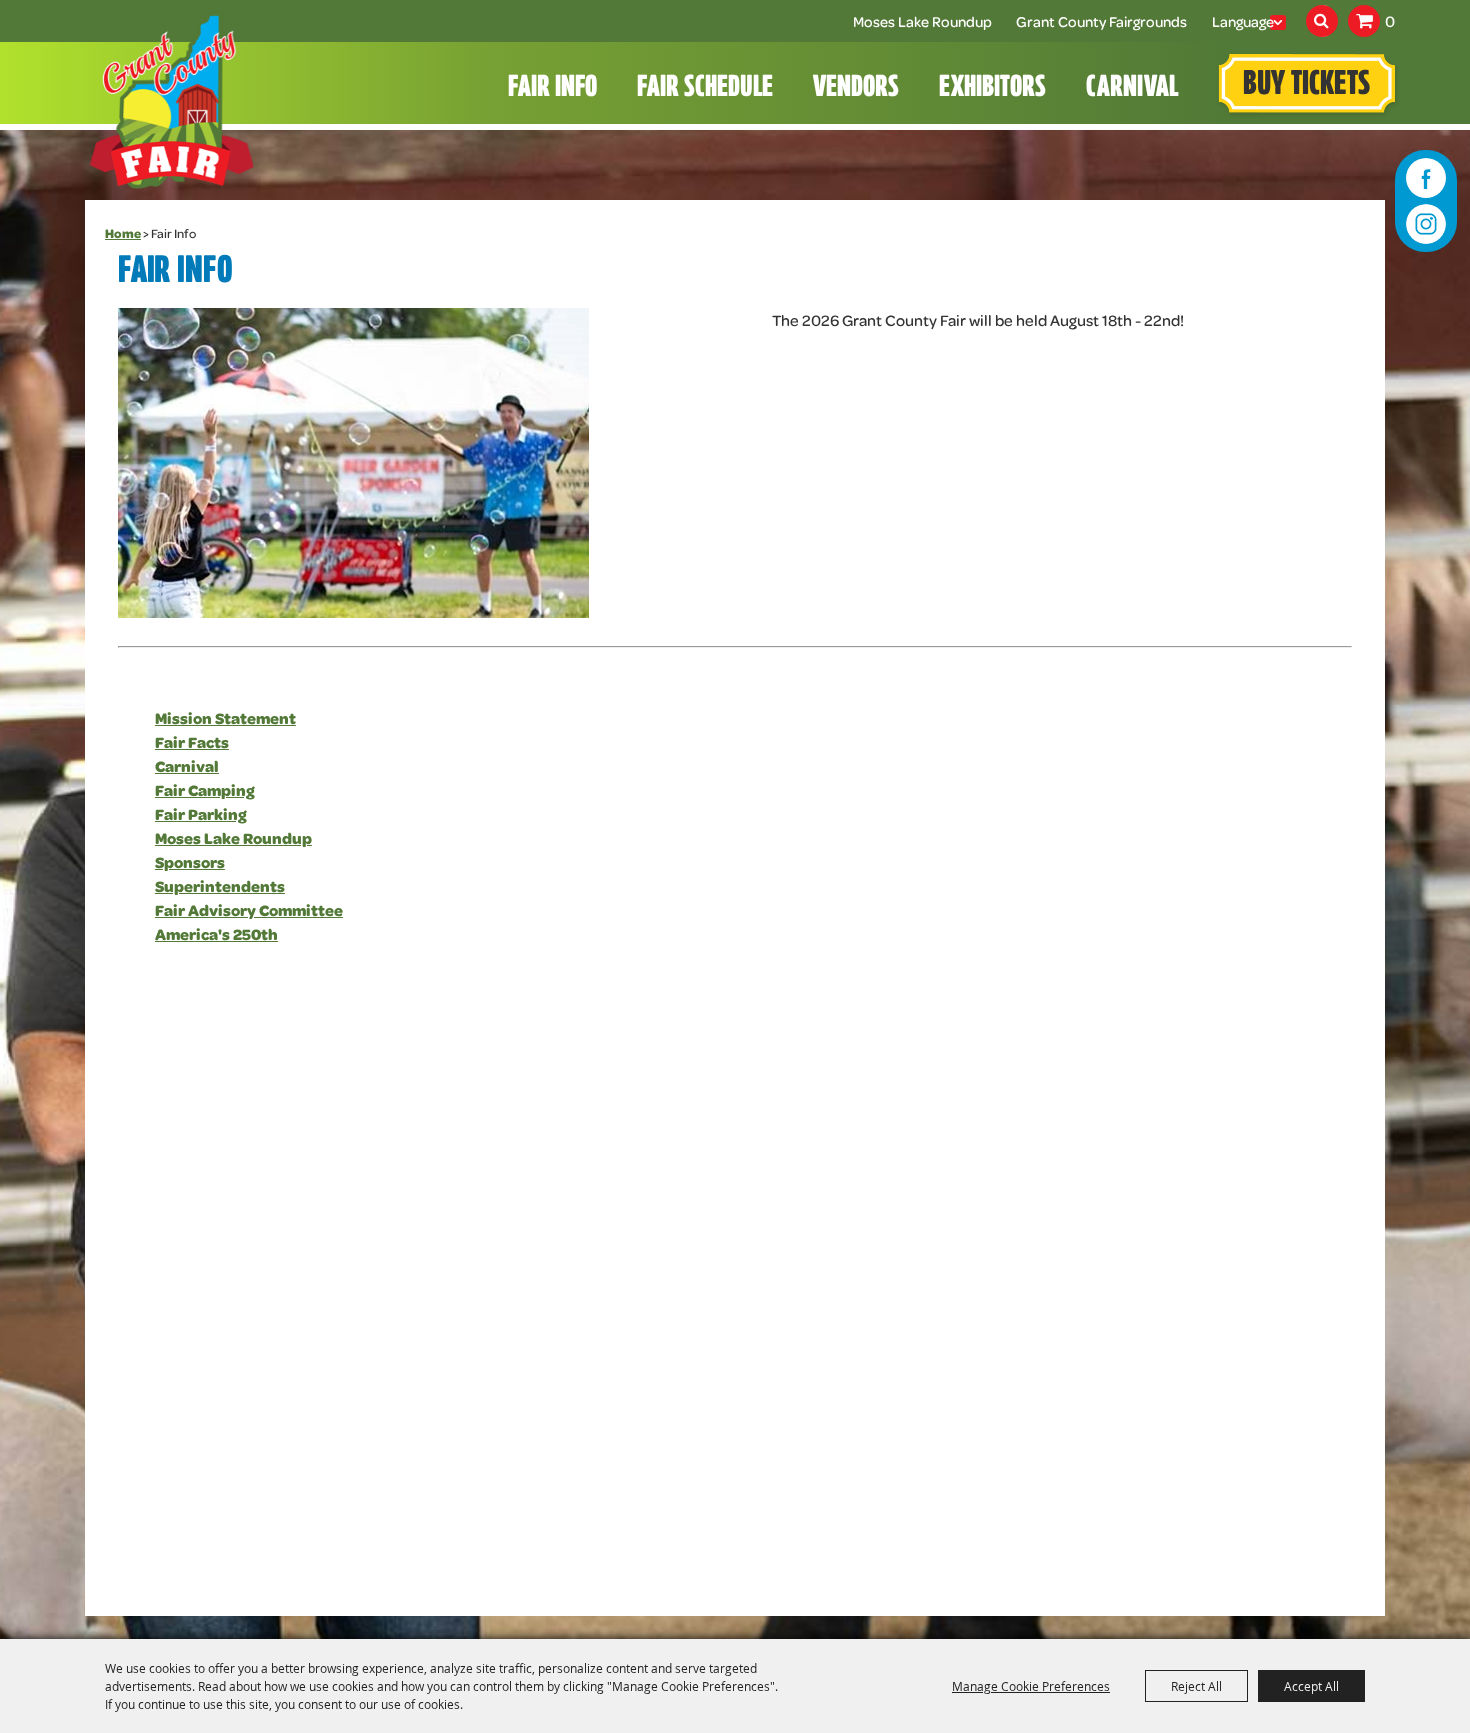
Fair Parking (201, 813)
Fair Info (552, 88)
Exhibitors (992, 88)
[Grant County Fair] (171, 100)
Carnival (1132, 88)
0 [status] (1390, 21)
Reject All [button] (1196, 1686)
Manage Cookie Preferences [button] (1031, 1686)
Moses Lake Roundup (927, 21)
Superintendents (220, 885)
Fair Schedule (705, 88)
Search (1322, 21)
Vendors (856, 88)
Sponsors (190, 861)
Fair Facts (192, 741)
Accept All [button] (1311, 1686)
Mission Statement (225, 717)
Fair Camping (205, 789)
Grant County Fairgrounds (1101, 21)
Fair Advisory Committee (249, 909)
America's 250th (216, 933)
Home (123, 233)
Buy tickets (1306, 85)
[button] (353, 463)
